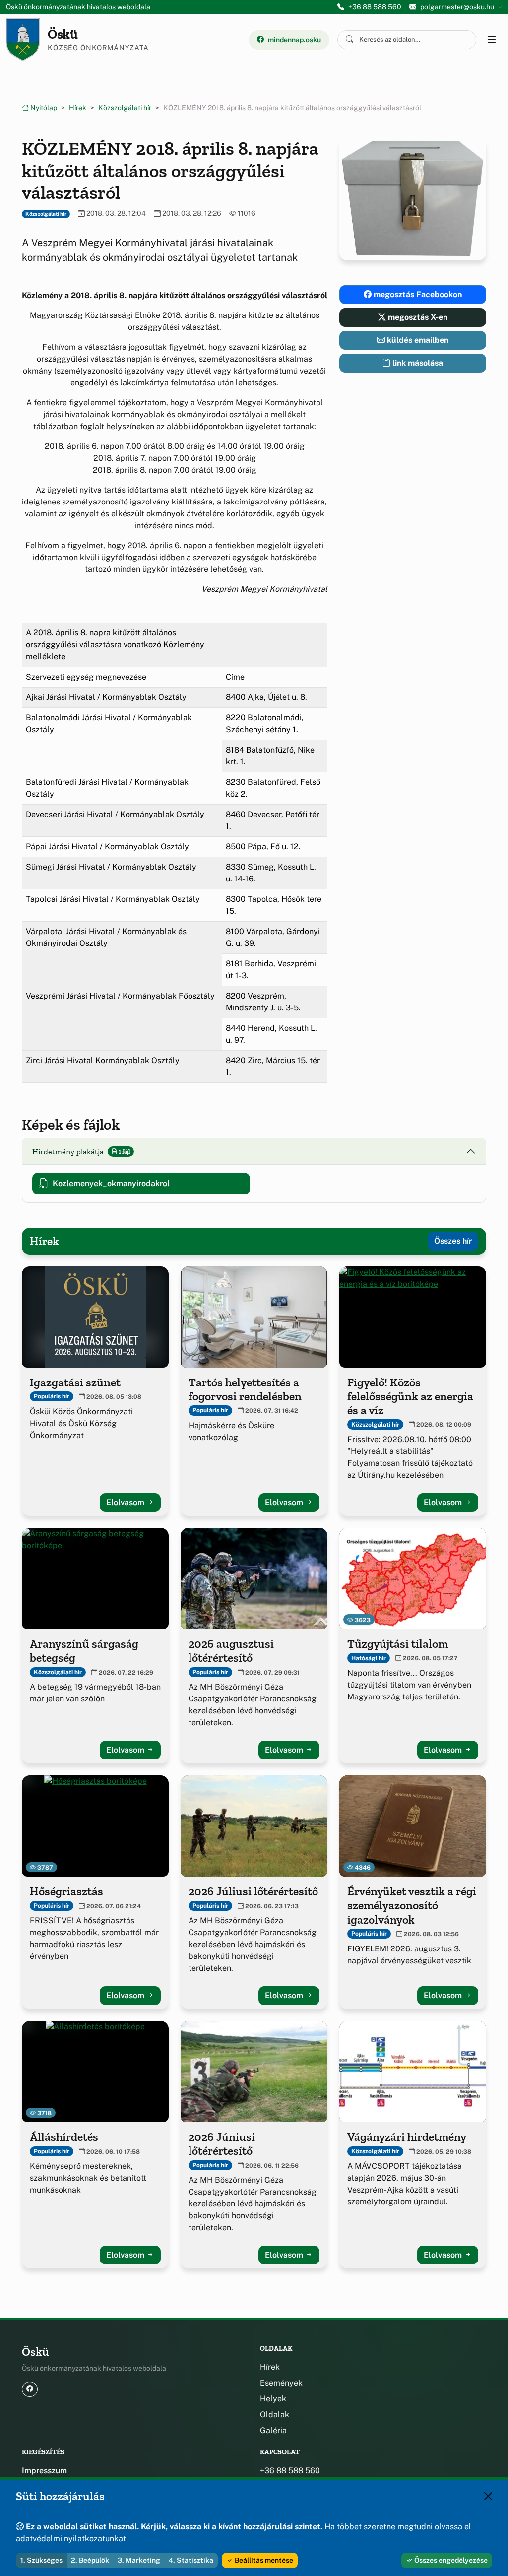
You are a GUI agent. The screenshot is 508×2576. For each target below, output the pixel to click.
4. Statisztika (191, 2560)
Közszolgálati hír (125, 108)
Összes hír (453, 1241)
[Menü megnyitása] (491, 40)
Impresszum (44, 2471)
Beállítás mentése (263, 2560)
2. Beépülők (90, 2560)
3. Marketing (139, 2560)
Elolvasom (126, 1502)
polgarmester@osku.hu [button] (457, 7)
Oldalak (275, 2415)
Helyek (273, 2399)
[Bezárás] (488, 2496)
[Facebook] (30, 2389)
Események (281, 2383)
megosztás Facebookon (417, 294)
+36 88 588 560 (375, 7)
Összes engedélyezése (450, 2560)
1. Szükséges (41, 2560)
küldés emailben (417, 340)
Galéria (273, 2430)
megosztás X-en (417, 317)
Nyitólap (43, 108)
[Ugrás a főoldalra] (23, 40)
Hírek (78, 108)
